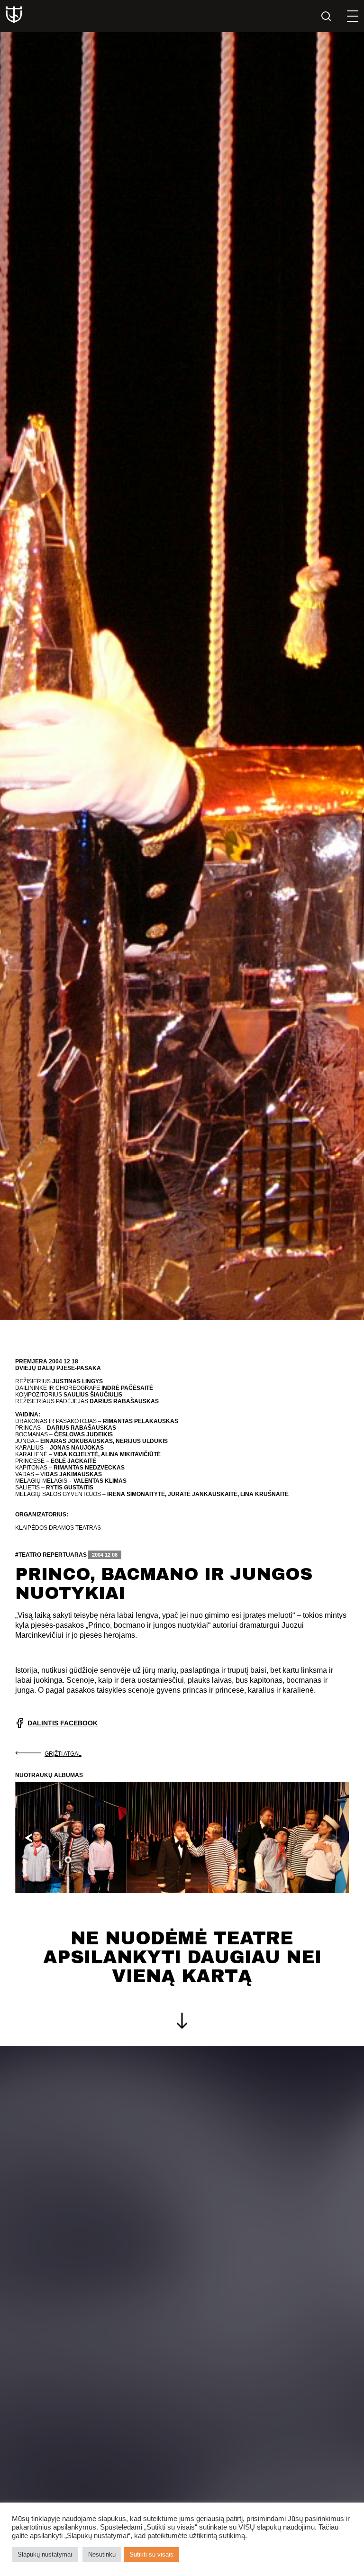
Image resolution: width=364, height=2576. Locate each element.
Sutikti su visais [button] (151, 2554)
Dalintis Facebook (63, 1723)
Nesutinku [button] (102, 2554)
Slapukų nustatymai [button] (45, 2554)
